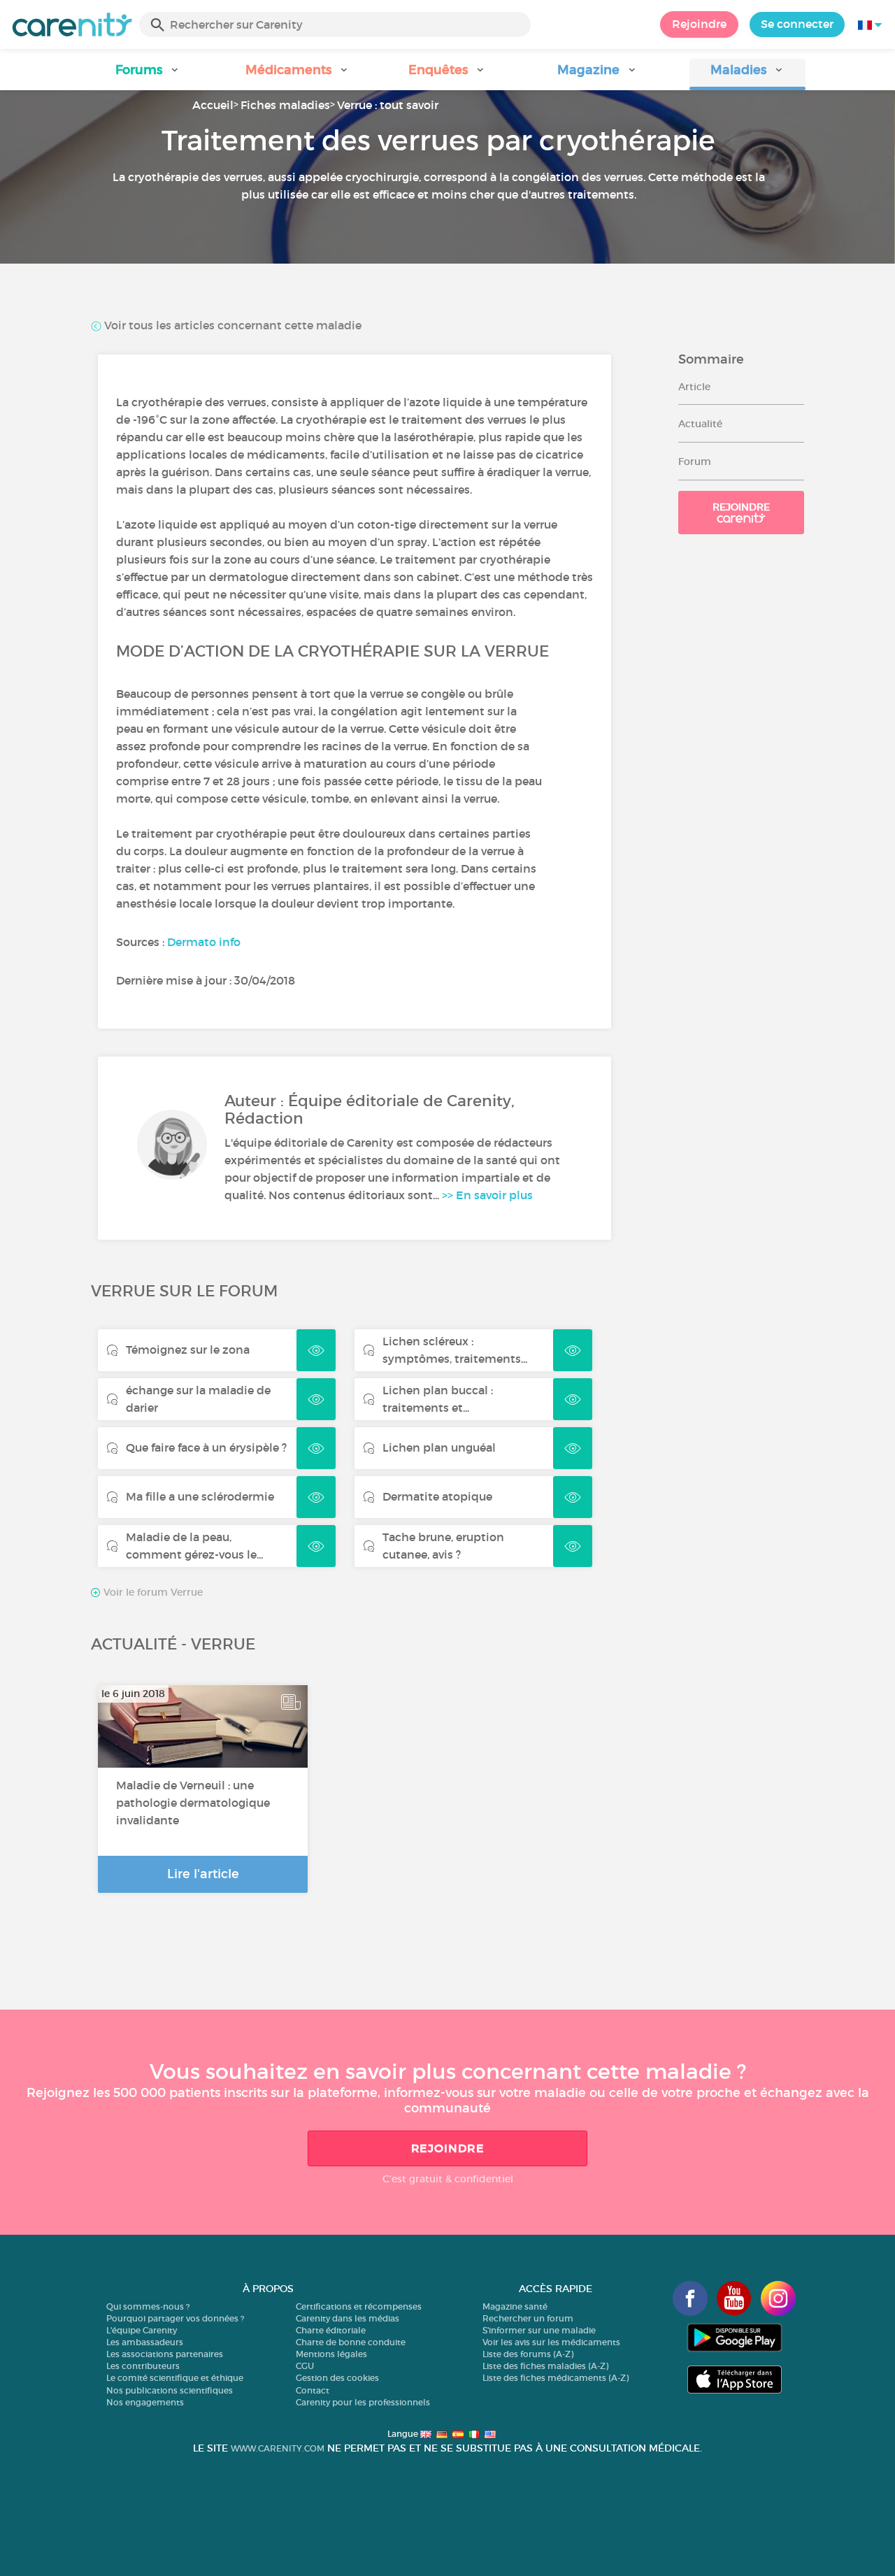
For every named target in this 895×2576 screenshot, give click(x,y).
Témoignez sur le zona (188, 1350)
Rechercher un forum (528, 2318)
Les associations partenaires (165, 2354)
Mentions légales (331, 2354)
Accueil (213, 105)
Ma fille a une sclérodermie (200, 1496)
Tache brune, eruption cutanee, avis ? (443, 1546)
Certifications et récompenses (359, 2306)
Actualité (700, 424)
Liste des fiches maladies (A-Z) (545, 2366)
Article (694, 387)
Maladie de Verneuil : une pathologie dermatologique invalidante (193, 1803)
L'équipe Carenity (142, 2330)
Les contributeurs (143, 2366)
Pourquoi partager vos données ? (175, 2318)
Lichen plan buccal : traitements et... (438, 1399)
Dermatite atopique (437, 1496)
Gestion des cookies (337, 2378)
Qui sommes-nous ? (148, 2306)
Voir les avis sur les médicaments (551, 2342)
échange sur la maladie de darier (198, 1399)
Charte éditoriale (331, 2330)
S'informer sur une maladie (539, 2330)
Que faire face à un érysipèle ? (206, 1447)
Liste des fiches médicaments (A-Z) (556, 2378)
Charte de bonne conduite (351, 2342)
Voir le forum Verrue (152, 1592)
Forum (695, 461)
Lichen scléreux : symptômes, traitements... (455, 1350)
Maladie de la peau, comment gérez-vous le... (194, 1546)
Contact (313, 2390)
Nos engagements (145, 2402)
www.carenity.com (278, 2448)
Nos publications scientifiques (170, 2390)
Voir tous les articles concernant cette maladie (231, 325)
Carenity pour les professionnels (363, 2402)
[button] (148, 74)
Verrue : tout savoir (388, 105)
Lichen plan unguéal (439, 1447)
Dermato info (204, 942)
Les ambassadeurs (145, 2342)
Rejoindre (699, 24)
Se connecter (797, 24)
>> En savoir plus (487, 1195)
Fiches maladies (285, 105)
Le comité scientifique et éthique (175, 2378)
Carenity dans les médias (348, 2318)
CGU (305, 2366)
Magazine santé (515, 2306)
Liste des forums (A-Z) (528, 2354)
